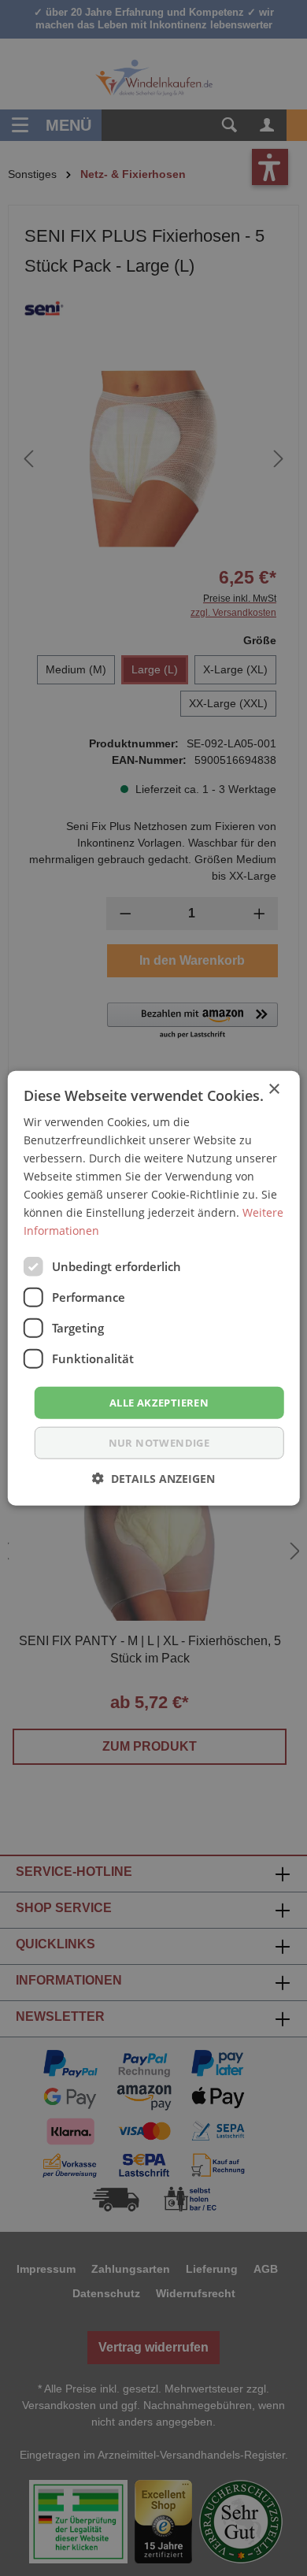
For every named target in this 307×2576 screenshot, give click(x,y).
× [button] (274, 1089)
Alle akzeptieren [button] (159, 1402)
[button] (153, 1479)
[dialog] (153, 1288)
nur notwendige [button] (159, 1443)
